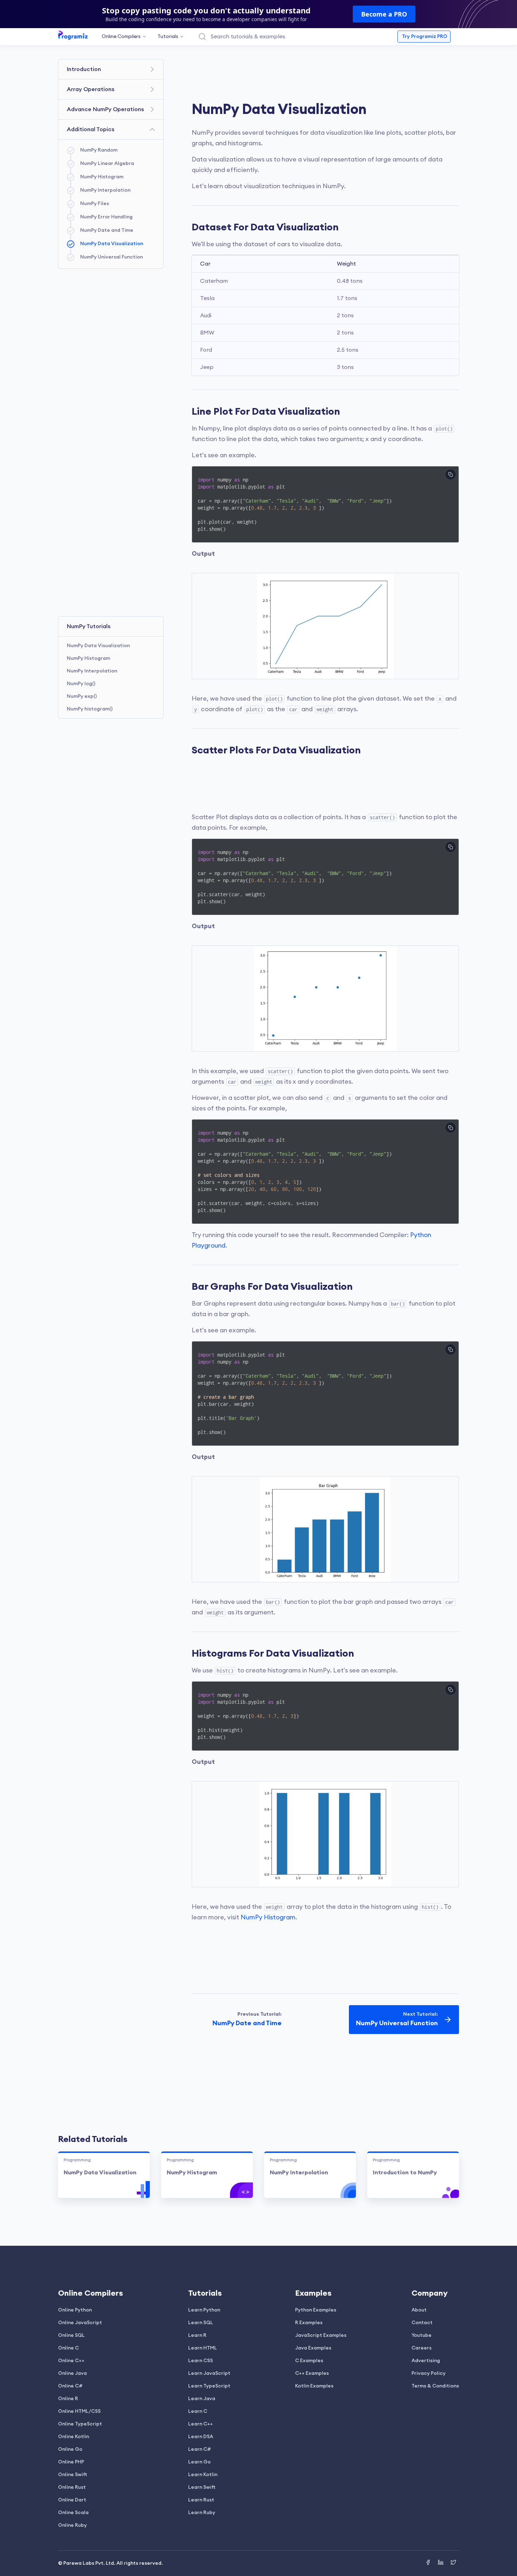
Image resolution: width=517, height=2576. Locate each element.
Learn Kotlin (203, 2475)
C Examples (309, 2361)
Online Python (75, 2310)
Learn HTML (203, 2348)
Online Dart (72, 2500)
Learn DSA (201, 2437)
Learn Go (199, 2462)
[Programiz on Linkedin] (441, 2563)
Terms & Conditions (435, 2386)
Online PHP (71, 2462)
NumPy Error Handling (106, 217)
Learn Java (202, 2399)
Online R (68, 2399)
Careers (422, 2348)
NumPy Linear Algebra (107, 164)
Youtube (422, 2335)
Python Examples (316, 2310)
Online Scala (73, 2513)
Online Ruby (72, 2525)
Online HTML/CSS (79, 2411)
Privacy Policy (429, 2373)
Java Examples (313, 2348)
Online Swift (73, 2475)
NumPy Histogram (102, 177)
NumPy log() (81, 684)
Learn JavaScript (209, 2373)
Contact (422, 2323)
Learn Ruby (202, 2513)
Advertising (426, 2361)
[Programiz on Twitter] (453, 2563)
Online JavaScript (80, 2323)
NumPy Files (95, 204)
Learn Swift (202, 2487)
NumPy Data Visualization (112, 244)
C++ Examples (312, 2373)
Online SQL (71, 2335)
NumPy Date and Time (107, 230)
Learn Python (204, 2310)
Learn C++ (200, 2424)
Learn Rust (201, 2500)
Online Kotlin (74, 2437)
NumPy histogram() (90, 709)
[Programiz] (73, 35)
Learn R (197, 2335)
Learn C (198, 2411)
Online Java (72, 2373)
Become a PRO (384, 14)
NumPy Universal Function (111, 257)
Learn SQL (201, 2323)
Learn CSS (200, 2361)
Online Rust (72, 2487)
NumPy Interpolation (105, 190)
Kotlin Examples (314, 2386)
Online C (68, 2348)
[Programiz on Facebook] (429, 2563)
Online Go (70, 2449)
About (419, 2310)
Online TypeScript (80, 2424)
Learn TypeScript (209, 2386)
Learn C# (200, 2449)
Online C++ (71, 2361)
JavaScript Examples (321, 2335)
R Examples (309, 2323)
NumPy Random (99, 150)
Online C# (70, 2386)
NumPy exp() (82, 696)
